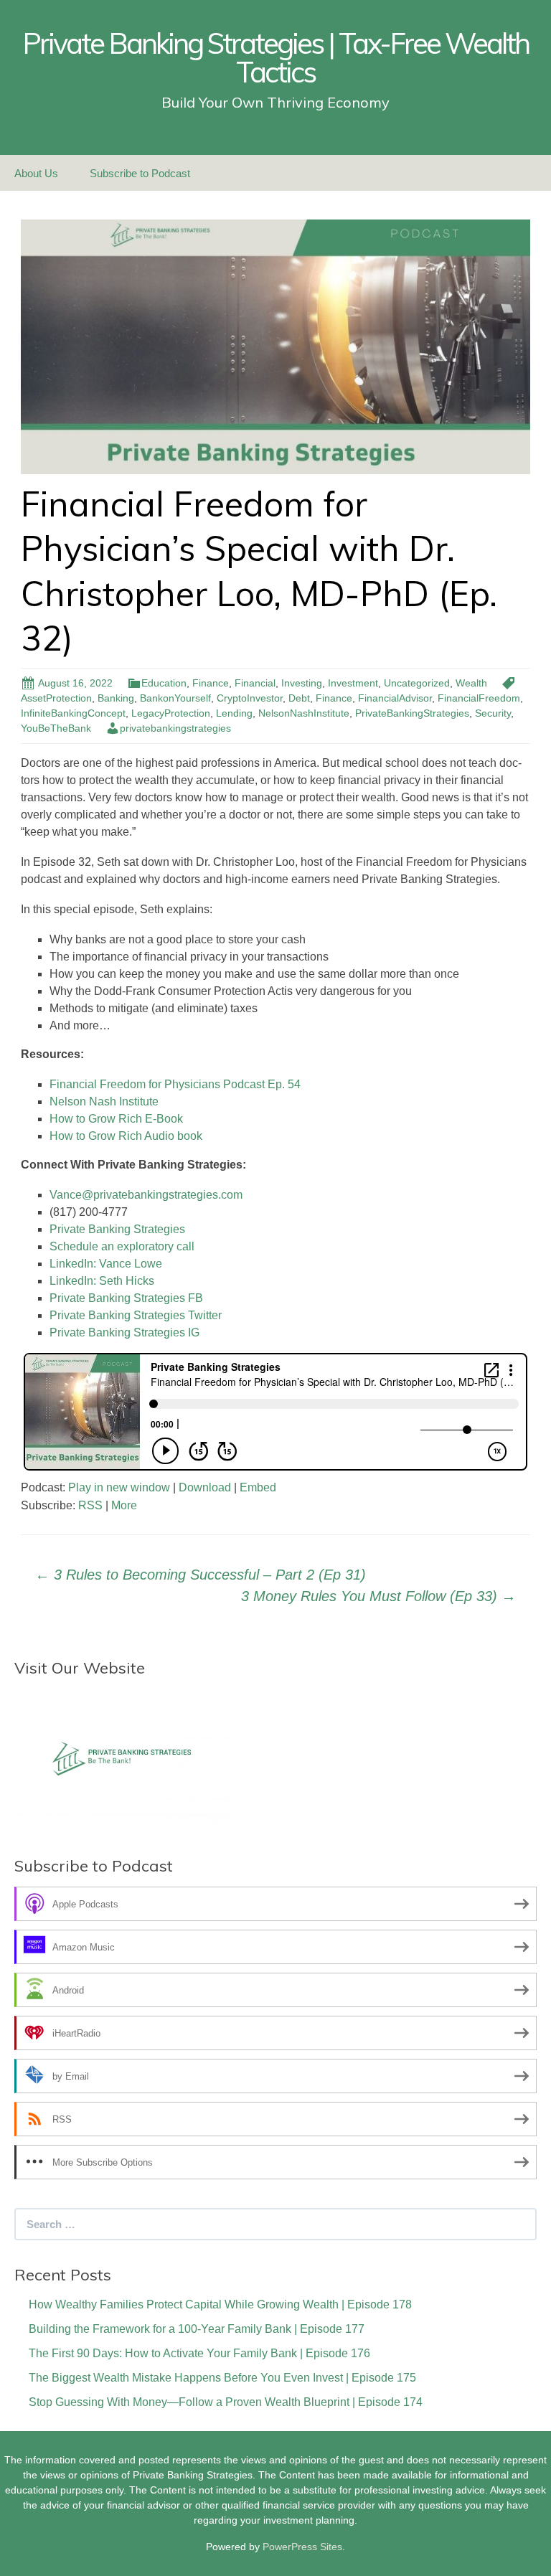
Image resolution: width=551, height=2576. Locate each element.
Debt (299, 698)
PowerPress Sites (302, 2547)
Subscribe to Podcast (140, 173)
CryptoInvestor (250, 698)
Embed (258, 1487)
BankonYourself (175, 698)
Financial (255, 683)
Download (205, 1487)
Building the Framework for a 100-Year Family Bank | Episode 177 (197, 2329)
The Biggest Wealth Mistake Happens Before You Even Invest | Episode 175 (222, 2378)
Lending (234, 713)
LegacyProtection (171, 713)
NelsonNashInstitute (304, 713)
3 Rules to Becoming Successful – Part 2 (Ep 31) (201, 1575)
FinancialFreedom (479, 698)
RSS (90, 1505)
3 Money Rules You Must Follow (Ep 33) (378, 1596)
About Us (36, 173)
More (124, 1505)
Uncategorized (417, 683)
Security (493, 713)
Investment (353, 683)
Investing (302, 683)
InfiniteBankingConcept (73, 713)
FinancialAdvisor (395, 698)
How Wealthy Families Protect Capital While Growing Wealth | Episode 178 (220, 2304)
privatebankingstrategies (175, 728)
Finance (211, 683)
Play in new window (119, 1487)
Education (164, 683)
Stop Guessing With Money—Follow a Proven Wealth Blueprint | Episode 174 (226, 2402)
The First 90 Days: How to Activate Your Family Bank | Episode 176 (199, 2353)
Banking (116, 698)
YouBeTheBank (56, 728)
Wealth (471, 683)
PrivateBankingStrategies (412, 713)
